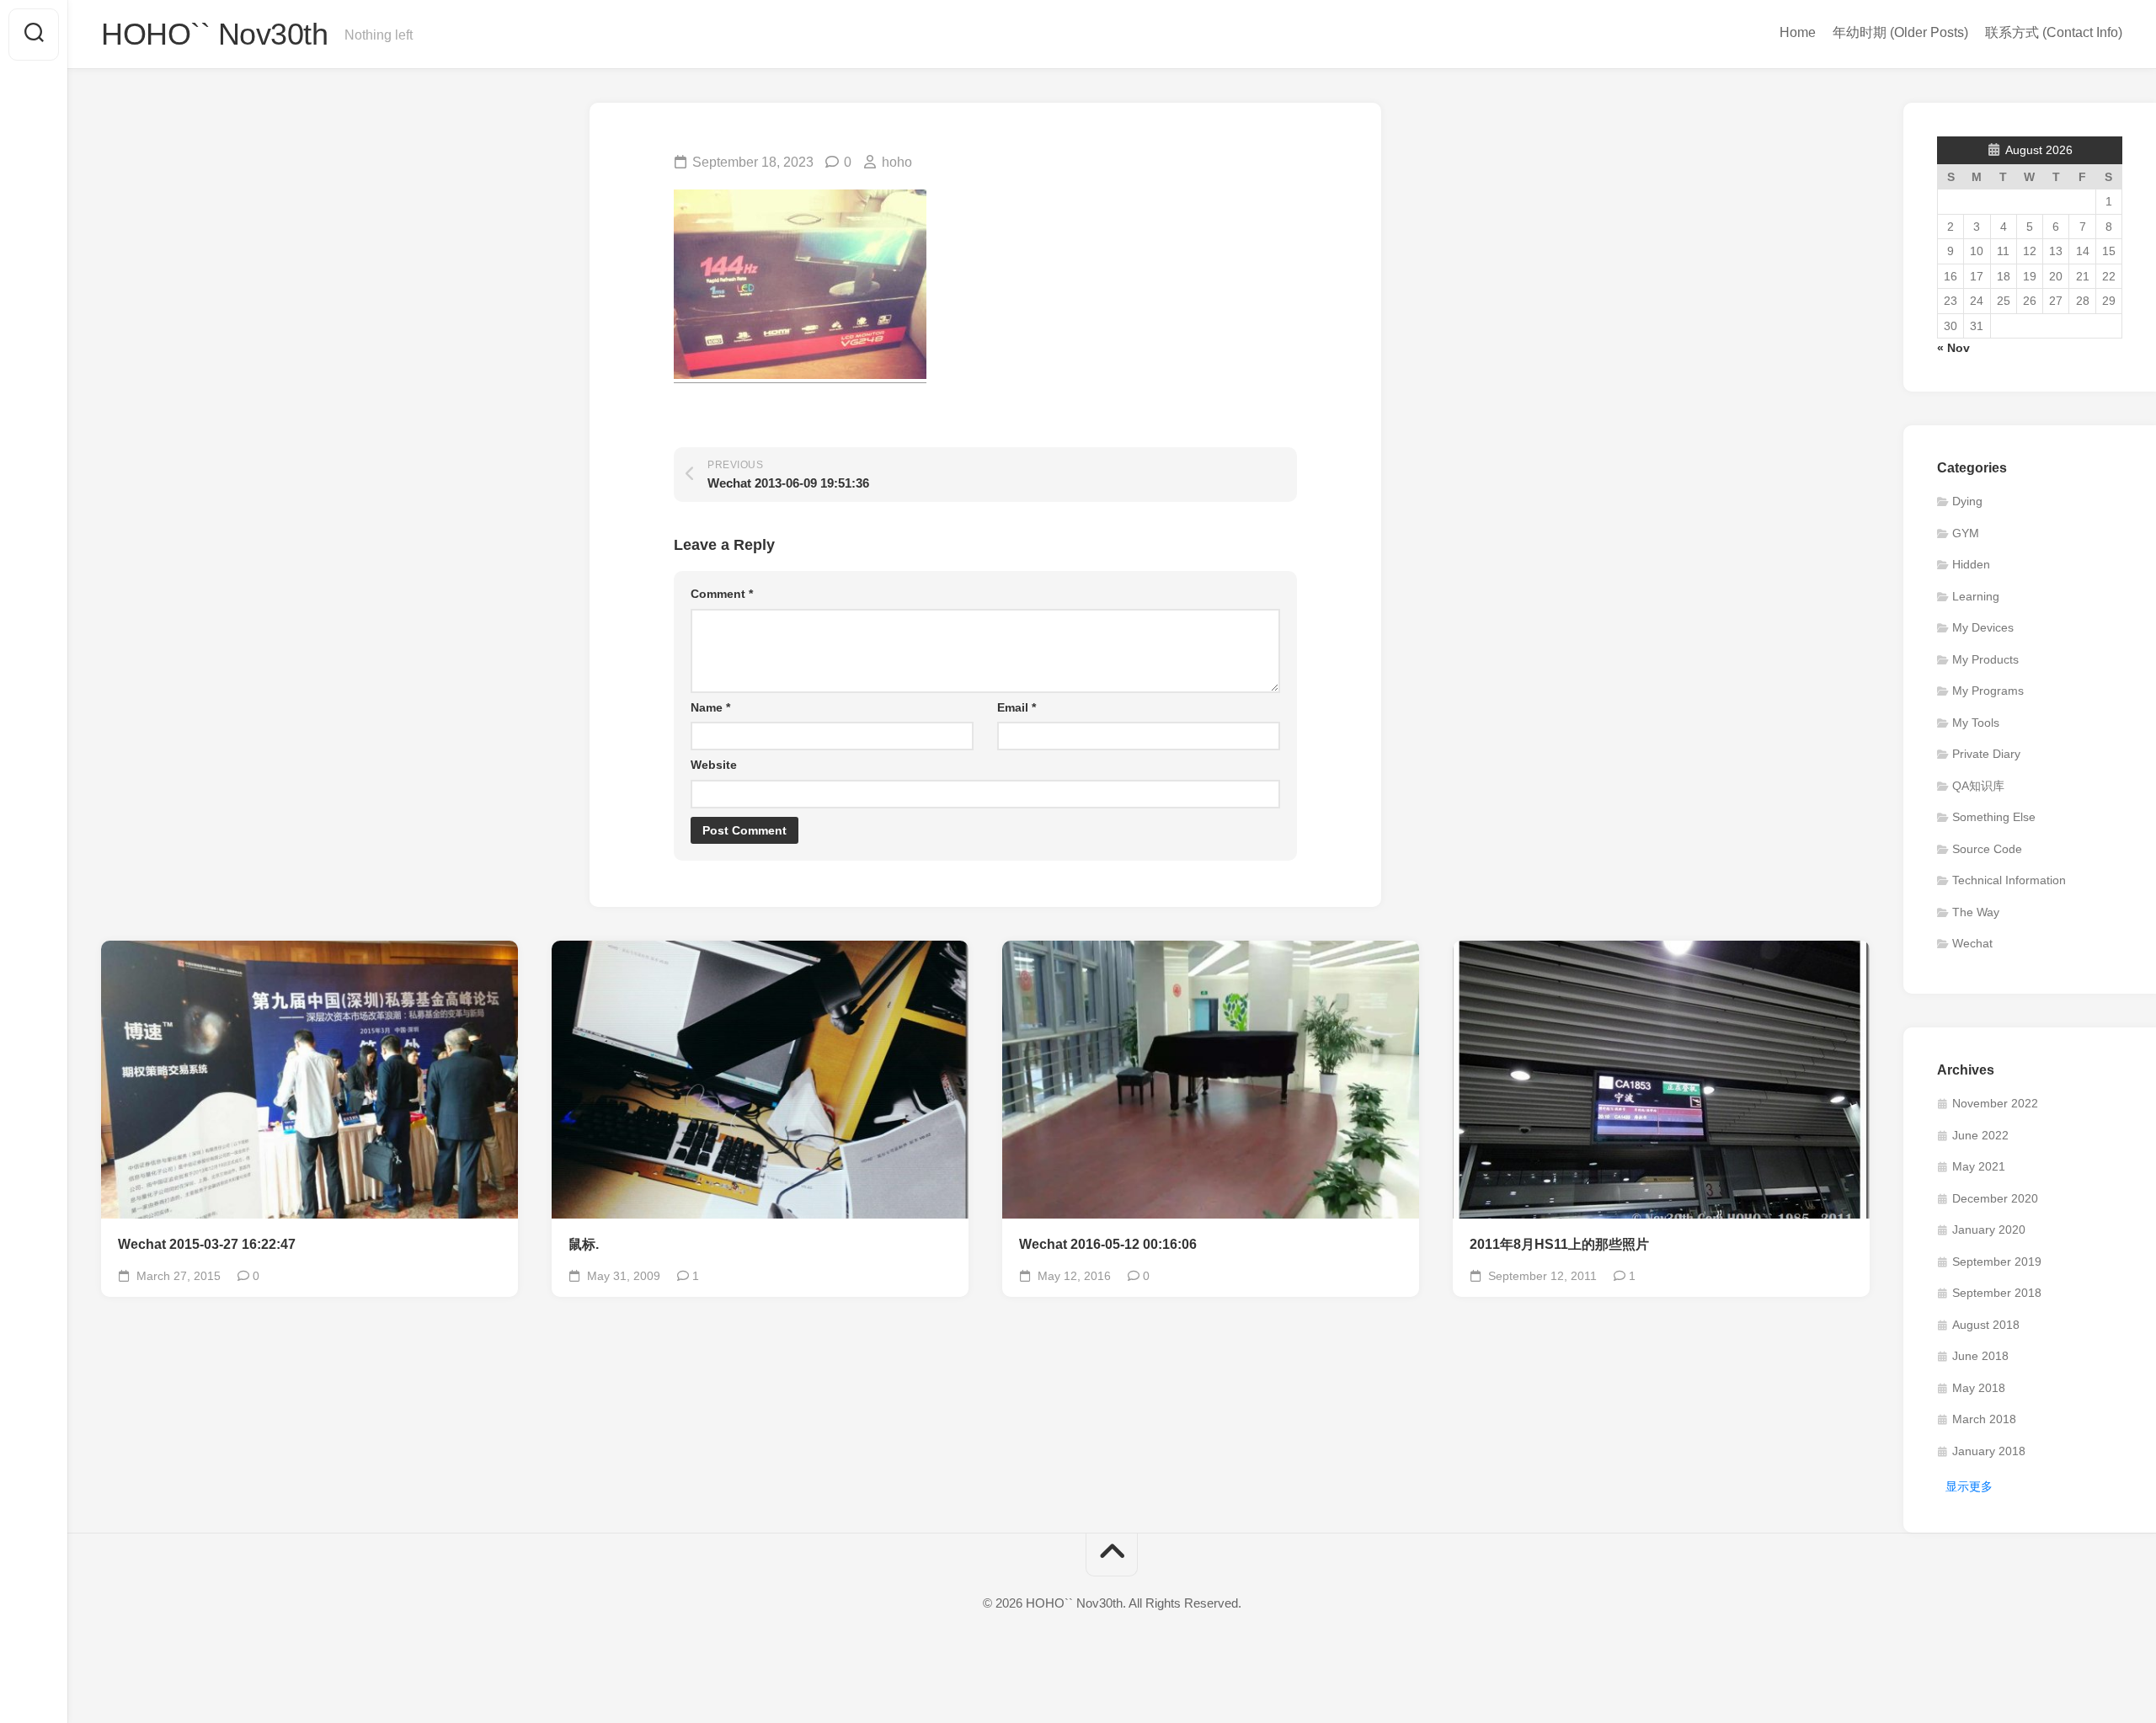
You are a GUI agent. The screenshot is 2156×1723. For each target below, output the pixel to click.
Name (710, 707)
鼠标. (584, 1244)
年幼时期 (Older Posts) (1900, 32)
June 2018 (1980, 1356)
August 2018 (1986, 1325)
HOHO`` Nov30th (214, 34)
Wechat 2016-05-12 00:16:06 (1108, 1244)
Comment (722, 594)
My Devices (1983, 627)
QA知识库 (1978, 786)
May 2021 (1979, 1166)
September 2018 (1997, 1293)
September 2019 (1997, 1262)
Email (1017, 707)
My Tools (1976, 723)
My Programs (1988, 691)
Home (1798, 32)
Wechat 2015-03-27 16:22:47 (207, 1244)
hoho (897, 162)
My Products (1985, 659)
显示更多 (1969, 1486)
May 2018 (1979, 1388)
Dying (1967, 501)
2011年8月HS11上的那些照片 (1559, 1244)
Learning (1976, 596)
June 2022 (1980, 1135)
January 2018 (1989, 1451)
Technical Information (2009, 880)
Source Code (1987, 849)
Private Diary (1986, 754)
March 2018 (1984, 1419)
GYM (1966, 533)
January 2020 (1989, 1230)
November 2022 (1995, 1103)
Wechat (1972, 943)
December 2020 (1995, 1198)
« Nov (1953, 348)
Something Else (1994, 817)
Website (714, 765)
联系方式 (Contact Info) (2054, 32)
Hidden (1971, 564)
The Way (1976, 912)
